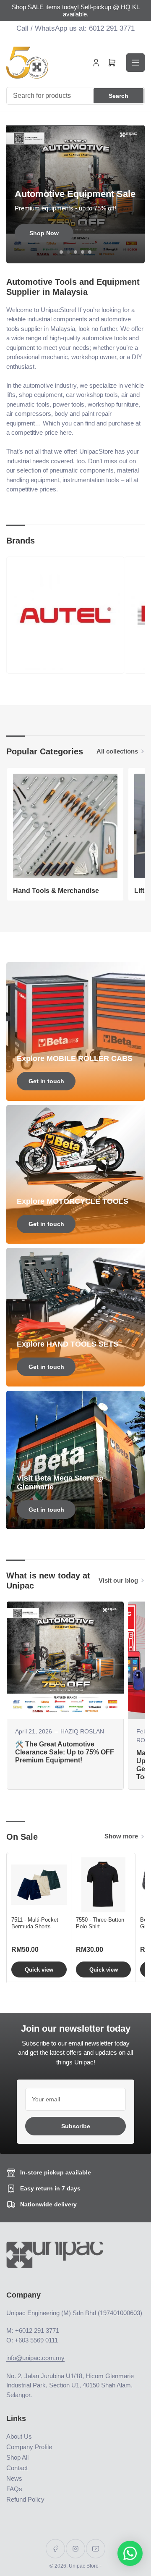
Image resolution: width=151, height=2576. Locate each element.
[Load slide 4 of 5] (83, 252)
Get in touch (46, 1081)
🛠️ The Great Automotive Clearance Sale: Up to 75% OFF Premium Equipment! (65, 1752)
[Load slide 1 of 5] (61, 252)
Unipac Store (84, 2566)
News (14, 2478)
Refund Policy (25, 2499)
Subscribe (76, 2126)
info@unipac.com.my (35, 2358)
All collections (117, 751)
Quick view (39, 1970)
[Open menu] (135, 63)
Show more (121, 1836)
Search (118, 96)
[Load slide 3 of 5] (76, 252)
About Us (19, 2436)
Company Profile (29, 2447)
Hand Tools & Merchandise (56, 891)
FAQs (14, 2489)
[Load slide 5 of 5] (90, 252)
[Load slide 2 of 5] (69, 252)
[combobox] (75, 96)
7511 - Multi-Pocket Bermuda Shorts (35, 1923)
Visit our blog (118, 1580)
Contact (17, 2468)
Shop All (17, 2457)
